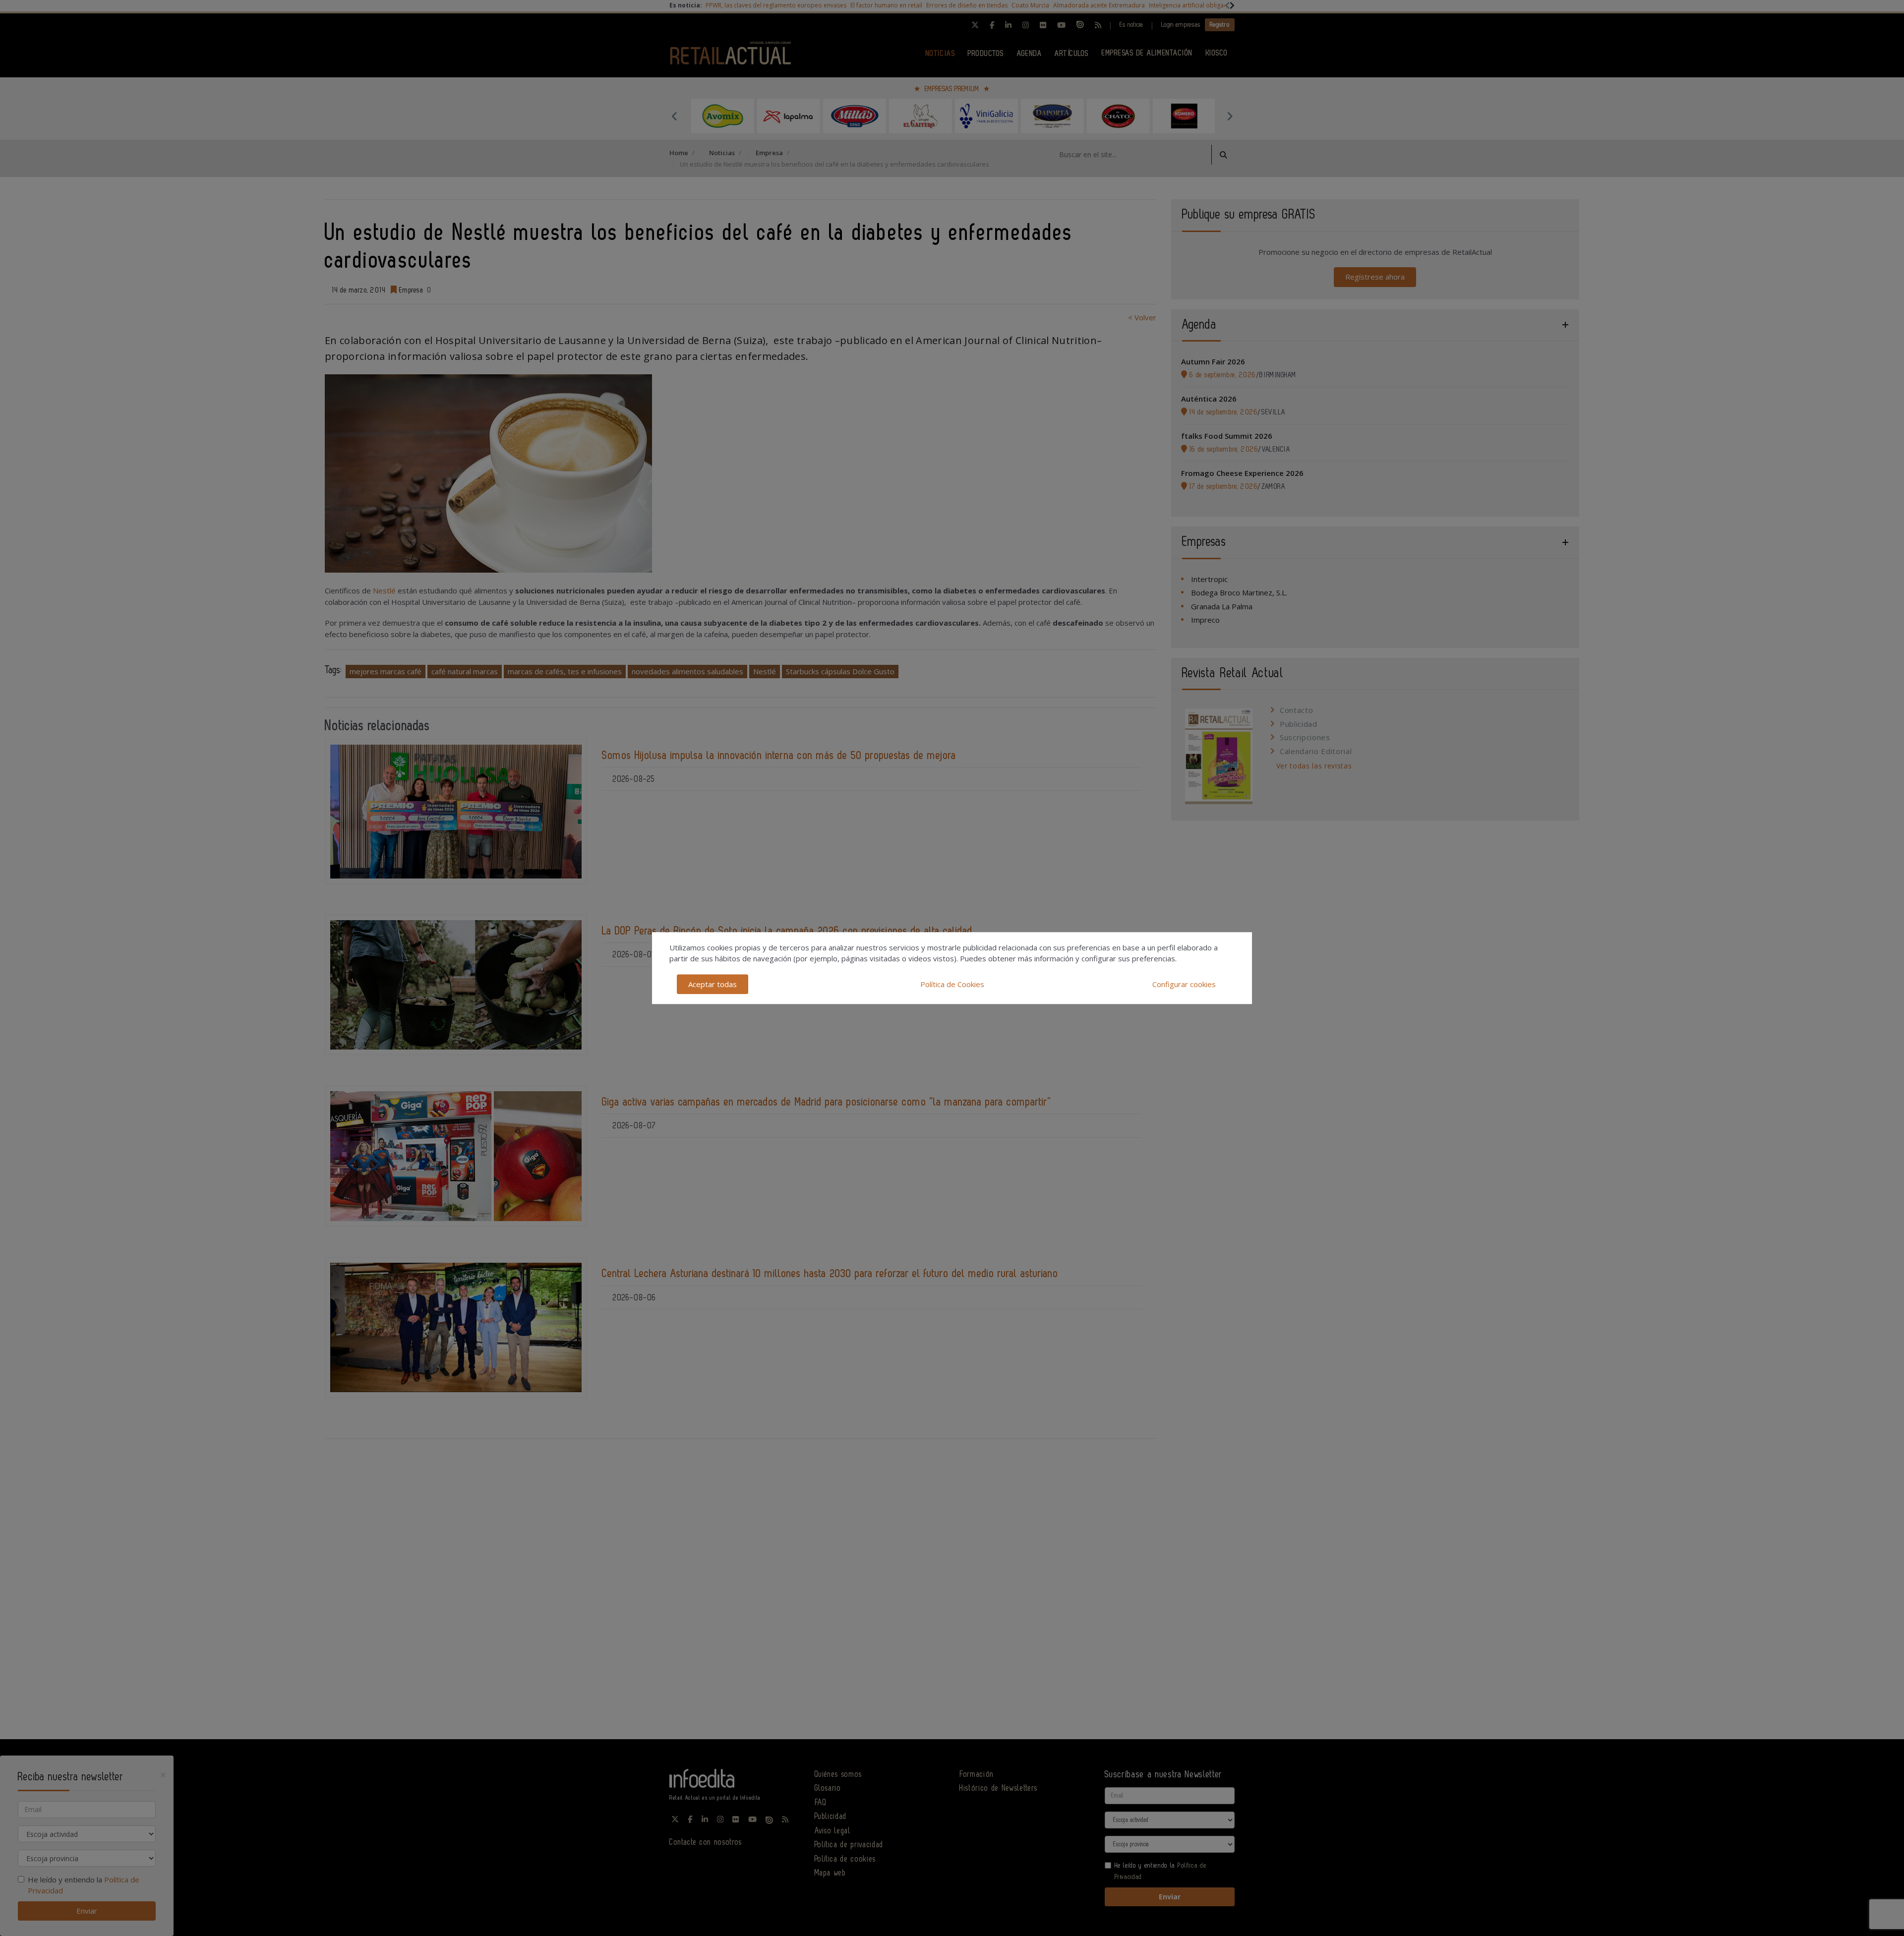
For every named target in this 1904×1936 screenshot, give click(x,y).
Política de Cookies (952, 984)
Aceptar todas (713, 984)
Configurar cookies (1184, 984)
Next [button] (1230, 116)
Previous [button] (674, 116)
